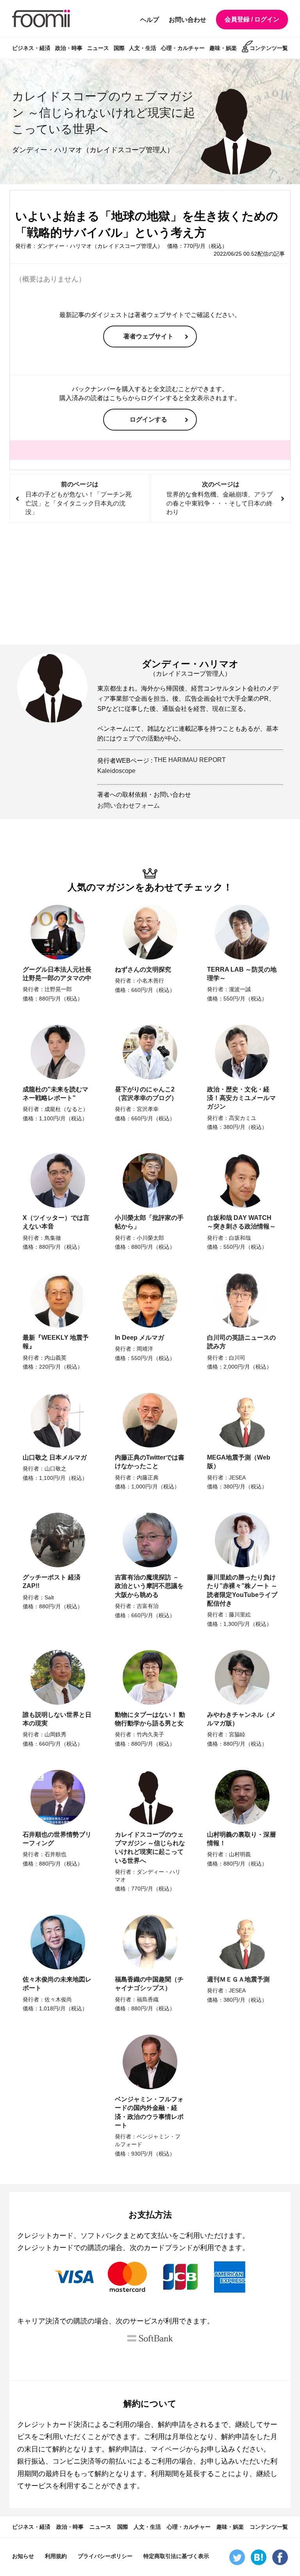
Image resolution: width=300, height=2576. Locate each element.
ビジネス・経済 (31, 48)
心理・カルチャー (183, 48)
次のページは (220, 498)
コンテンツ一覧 (269, 48)
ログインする (148, 419)
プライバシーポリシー (105, 2556)
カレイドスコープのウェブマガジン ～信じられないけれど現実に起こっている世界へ (104, 113)
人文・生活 (143, 48)
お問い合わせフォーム (129, 806)
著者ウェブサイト (148, 336)
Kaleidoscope (116, 771)
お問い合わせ (187, 20)
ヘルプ (150, 20)
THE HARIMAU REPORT (190, 760)
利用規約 (56, 2556)
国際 (119, 48)
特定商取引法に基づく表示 (176, 2556)
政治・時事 (69, 48)
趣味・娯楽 (223, 48)
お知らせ (23, 2556)
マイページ (168, 2449)
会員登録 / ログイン (252, 19)
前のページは (79, 498)
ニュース (98, 48)
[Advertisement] (150, 584)
